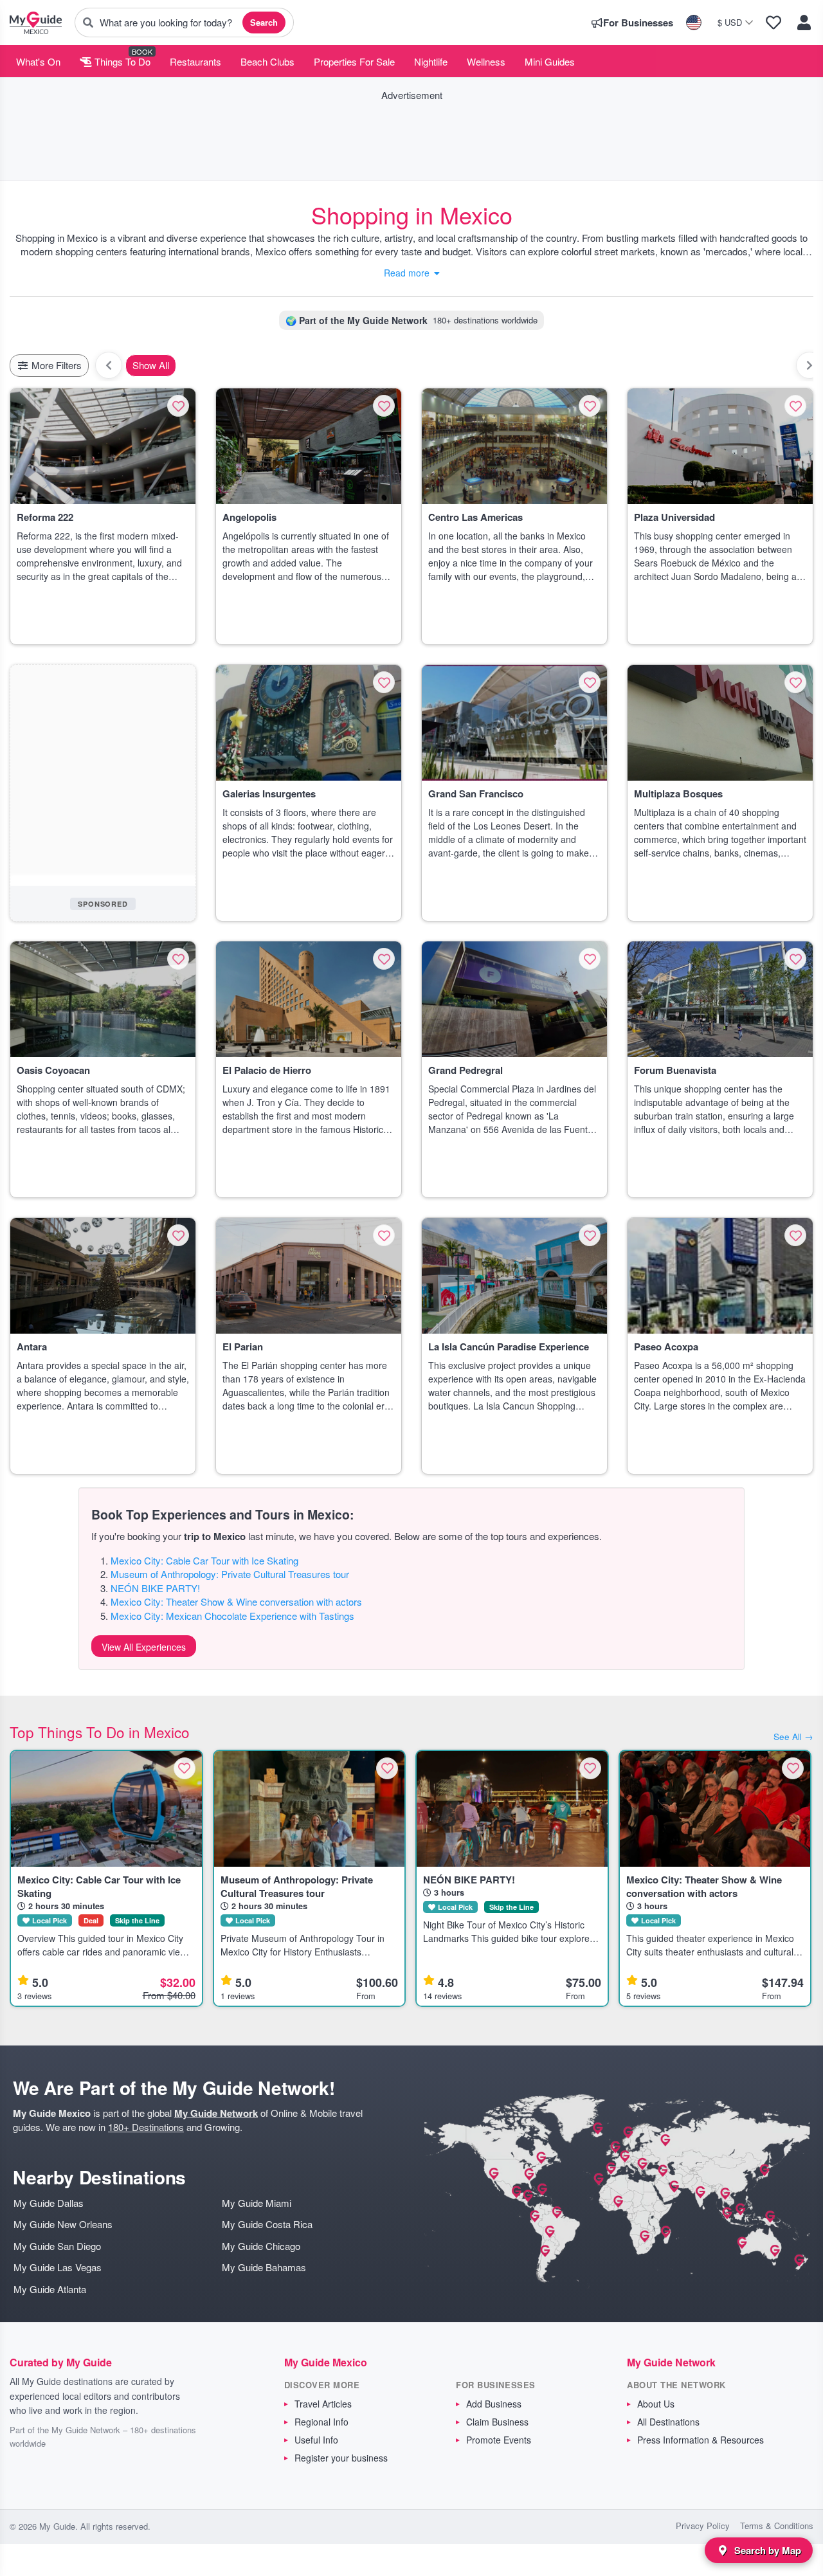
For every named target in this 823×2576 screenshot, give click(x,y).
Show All (151, 365)
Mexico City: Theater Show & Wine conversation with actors (236, 1601)
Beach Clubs (267, 61)
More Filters (55, 365)
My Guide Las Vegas (58, 2267)
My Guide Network (216, 2113)
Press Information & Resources (701, 2440)
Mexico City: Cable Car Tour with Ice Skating (204, 1560)
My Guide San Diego (57, 2246)
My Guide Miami (257, 2203)
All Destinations (668, 2422)
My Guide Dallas (49, 2203)
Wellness (486, 61)
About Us (656, 2404)
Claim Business (497, 2422)
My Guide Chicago (261, 2246)
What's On (38, 61)
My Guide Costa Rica (267, 2224)
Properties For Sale (354, 61)
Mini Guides (550, 61)
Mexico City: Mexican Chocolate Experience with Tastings (232, 1616)
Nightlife (431, 61)
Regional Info (321, 2422)
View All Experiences (144, 1647)
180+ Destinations (146, 2127)
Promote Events (499, 2440)
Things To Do (121, 61)
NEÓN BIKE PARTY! (155, 1588)
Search (264, 22)
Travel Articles (323, 2404)
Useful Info (316, 2440)
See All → (793, 1737)
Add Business (494, 2404)
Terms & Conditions (777, 2526)
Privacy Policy (703, 2526)
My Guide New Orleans (63, 2224)
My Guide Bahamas (264, 2267)
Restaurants (195, 61)
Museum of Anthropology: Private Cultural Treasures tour (230, 1574)
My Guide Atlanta (50, 2289)
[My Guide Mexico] (36, 23)
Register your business (341, 2458)
